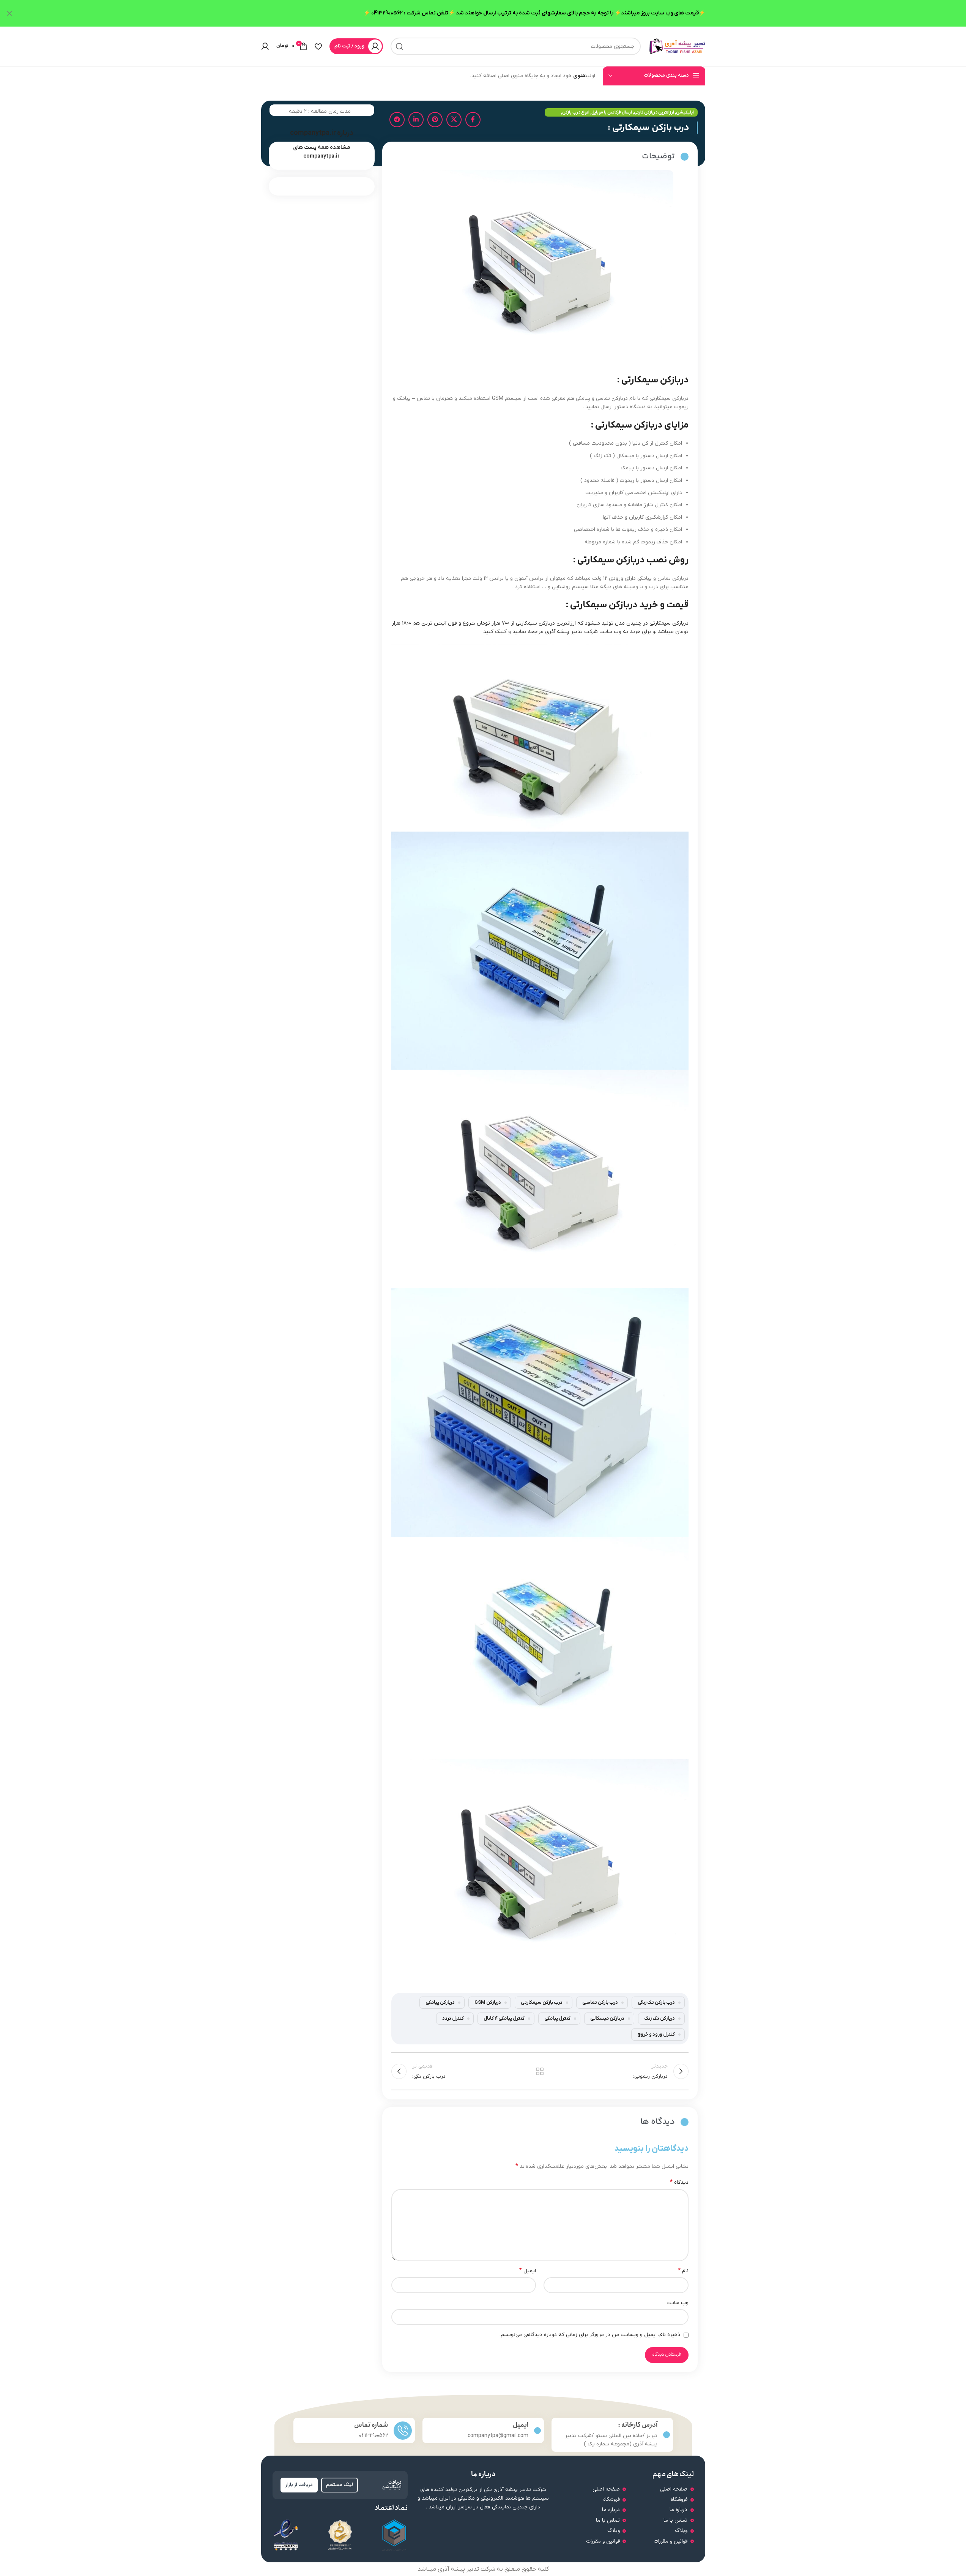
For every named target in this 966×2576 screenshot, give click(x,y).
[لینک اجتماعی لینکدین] (416, 120)
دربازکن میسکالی (607, 2019)
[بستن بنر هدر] (9, 13)
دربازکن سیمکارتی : (653, 380)
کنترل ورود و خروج (656, 2035)
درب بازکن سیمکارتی (542, 2003)
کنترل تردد (453, 2019)
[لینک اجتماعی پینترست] (435, 120)
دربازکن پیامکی (440, 2003)
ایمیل (528, 2271)
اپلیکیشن (685, 112)
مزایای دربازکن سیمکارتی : (640, 425)
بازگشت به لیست (540, 2071)
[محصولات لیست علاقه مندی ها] (318, 46)
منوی (579, 76)
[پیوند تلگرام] (397, 120)
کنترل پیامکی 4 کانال (504, 2019)
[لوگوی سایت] (677, 46)
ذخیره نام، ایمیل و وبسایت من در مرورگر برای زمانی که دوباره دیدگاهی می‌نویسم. (590, 2335)
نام (683, 2271)
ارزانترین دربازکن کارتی (654, 112)
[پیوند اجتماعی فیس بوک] (473, 120)
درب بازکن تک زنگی (656, 2003)
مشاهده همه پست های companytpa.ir (322, 152)
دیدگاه (679, 2182)
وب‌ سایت (678, 2303)
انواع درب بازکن (576, 112)
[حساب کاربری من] (265, 46)
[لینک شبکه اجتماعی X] (454, 120)
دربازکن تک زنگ (659, 2019)
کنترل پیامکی (557, 2019)
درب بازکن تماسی (600, 2003)
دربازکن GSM (488, 2003)
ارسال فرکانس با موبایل (612, 112)
